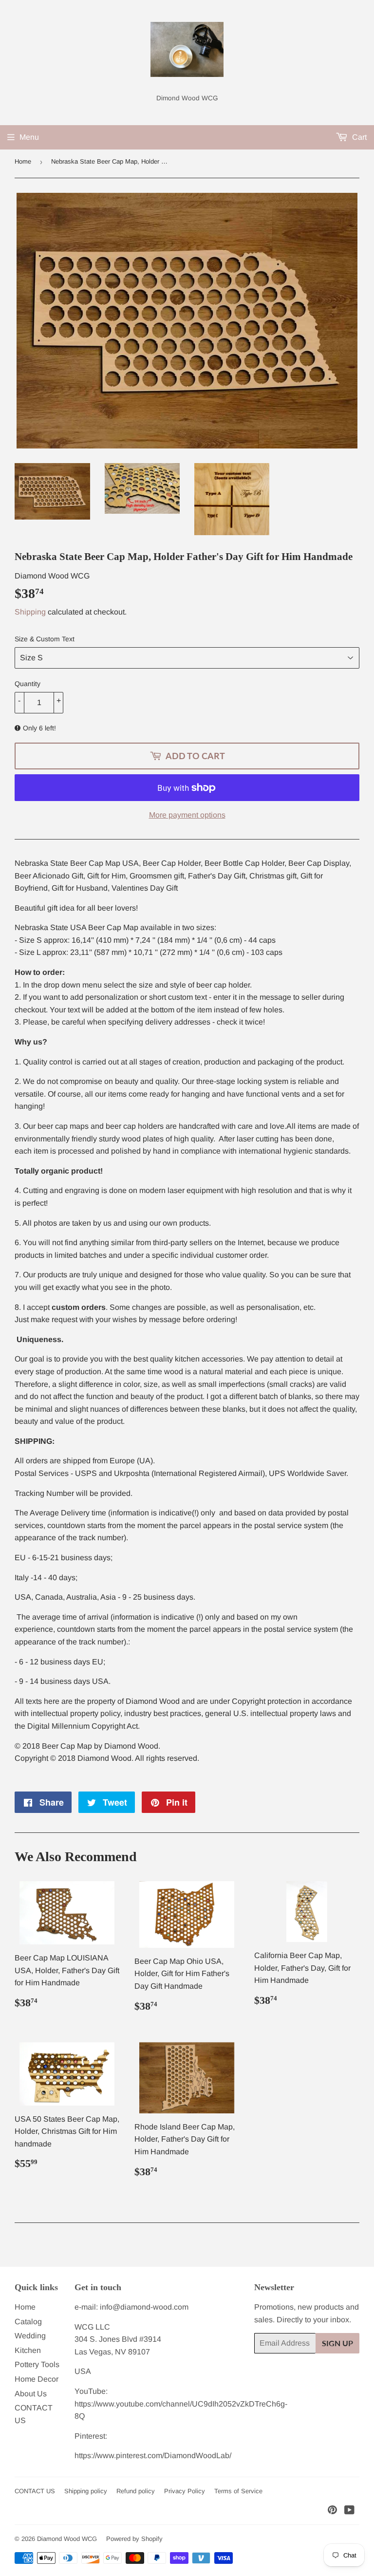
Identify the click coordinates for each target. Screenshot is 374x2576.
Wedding (30, 2336)
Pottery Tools (37, 2364)
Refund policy (136, 2491)
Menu (29, 137)
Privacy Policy (185, 2491)
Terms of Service (238, 2491)
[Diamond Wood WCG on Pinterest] (332, 2511)
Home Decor (37, 2379)
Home (23, 161)
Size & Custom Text (45, 639)
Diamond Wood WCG (67, 2539)
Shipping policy (86, 2491)
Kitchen (28, 2350)
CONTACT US (35, 2491)
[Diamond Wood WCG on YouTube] (349, 2511)
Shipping (30, 612)
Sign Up (337, 2343)
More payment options (187, 815)
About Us (31, 2394)
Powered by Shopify (134, 2539)
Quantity (28, 684)
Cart (358, 137)
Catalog (28, 2322)
